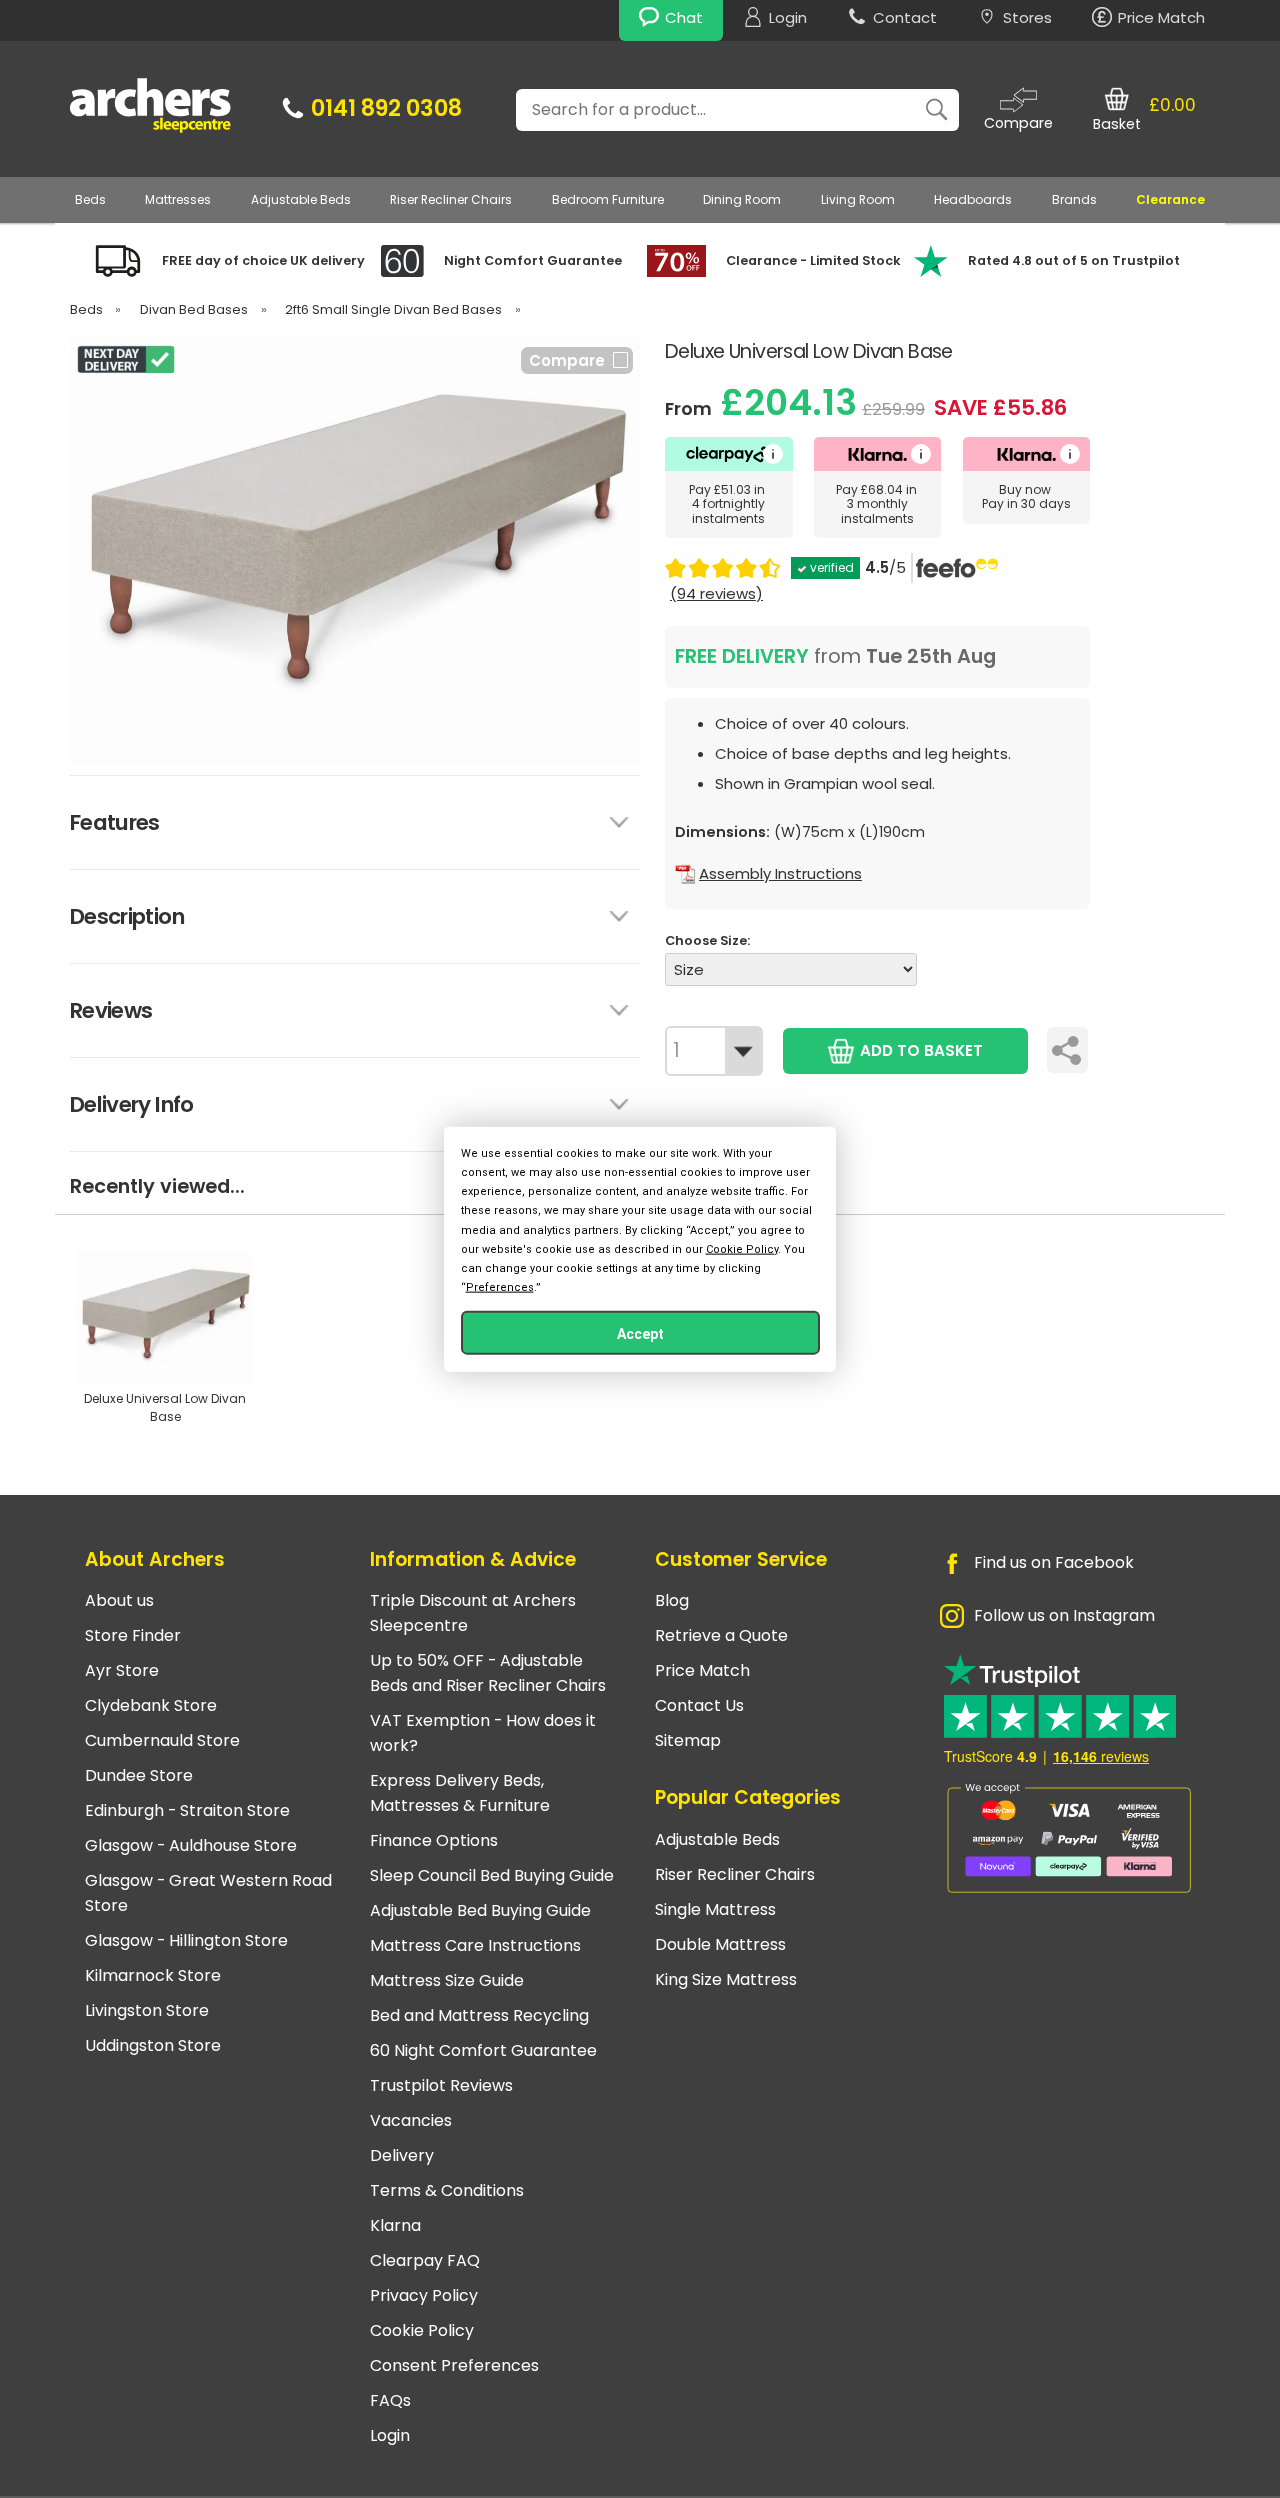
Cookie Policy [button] (742, 1248)
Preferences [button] (500, 1287)
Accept (640, 1334)
